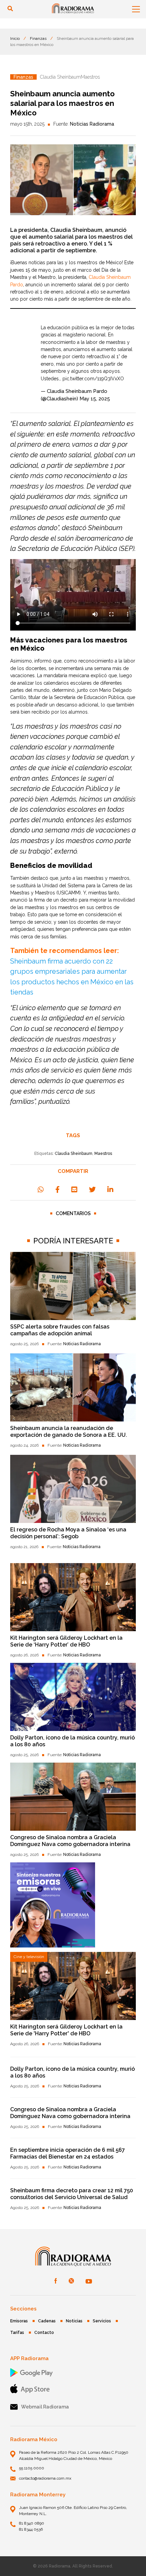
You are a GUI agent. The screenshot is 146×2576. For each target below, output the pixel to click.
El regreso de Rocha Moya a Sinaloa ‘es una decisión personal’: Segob (68, 1533)
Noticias (74, 2321)
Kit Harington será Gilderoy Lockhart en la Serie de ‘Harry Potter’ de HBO (66, 1641)
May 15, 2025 (95, 399)
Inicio (15, 38)
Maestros (103, 1154)
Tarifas (17, 2333)
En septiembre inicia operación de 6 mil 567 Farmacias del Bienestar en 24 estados (68, 2153)
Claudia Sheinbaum (74, 1154)
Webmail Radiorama (45, 2407)
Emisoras (19, 2321)
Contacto (44, 2333)
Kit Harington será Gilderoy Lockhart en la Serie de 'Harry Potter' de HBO (66, 2030)
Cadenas (47, 2321)
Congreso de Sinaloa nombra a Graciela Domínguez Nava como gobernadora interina (70, 1841)
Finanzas (38, 38)
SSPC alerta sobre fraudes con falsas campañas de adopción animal (60, 1330)
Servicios (102, 2321)
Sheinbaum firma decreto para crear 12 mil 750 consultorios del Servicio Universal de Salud (72, 2194)
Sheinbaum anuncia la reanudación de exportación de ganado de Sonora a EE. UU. (69, 1432)
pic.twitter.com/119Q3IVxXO (93, 379)
